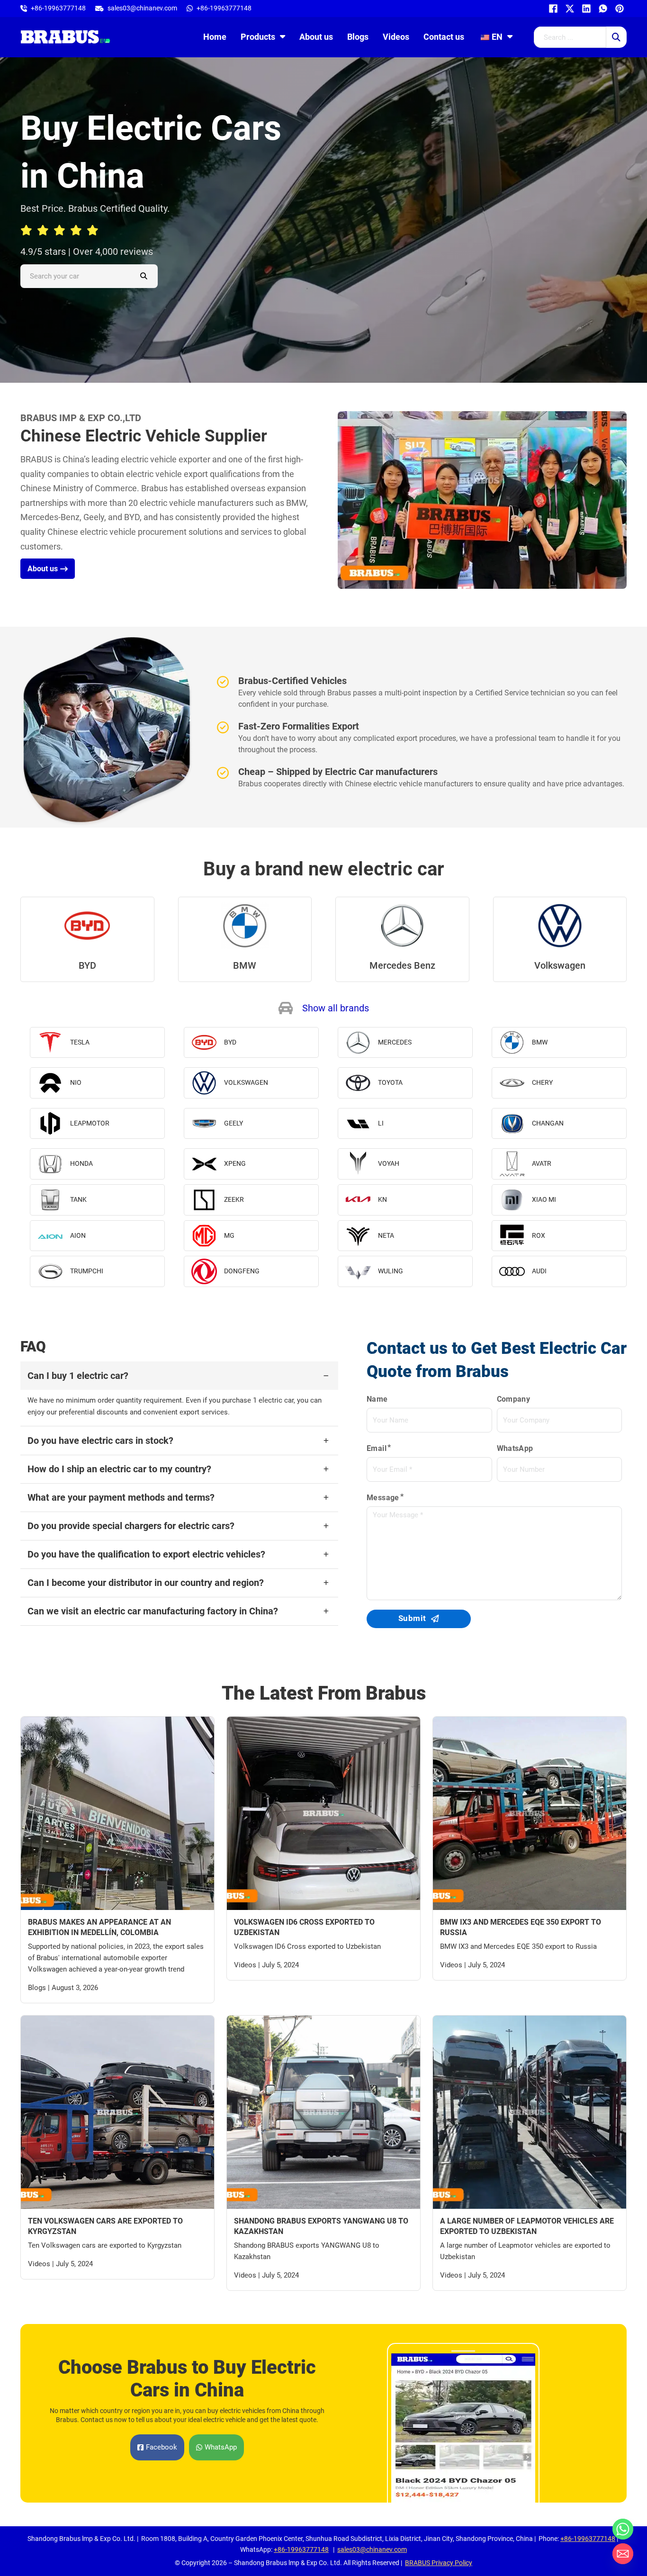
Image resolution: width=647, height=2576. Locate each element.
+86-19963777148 (588, 2539)
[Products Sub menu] (283, 36)
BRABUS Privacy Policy (439, 2563)
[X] (569, 9)
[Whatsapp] (623, 2529)
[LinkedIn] (585, 9)
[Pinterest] (618, 9)
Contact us (444, 37)
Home (215, 37)
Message (383, 1498)
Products (258, 37)
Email (377, 1448)
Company (514, 1399)
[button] (323, 1008)
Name (377, 1399)
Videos (396, 37)
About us (316, 37)
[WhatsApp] (602, 9)
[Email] (623, 2554)
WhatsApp (515, 1448)
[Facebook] (552, 9)
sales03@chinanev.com (372, 2549)
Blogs (358, 37)
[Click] (616, 37)
